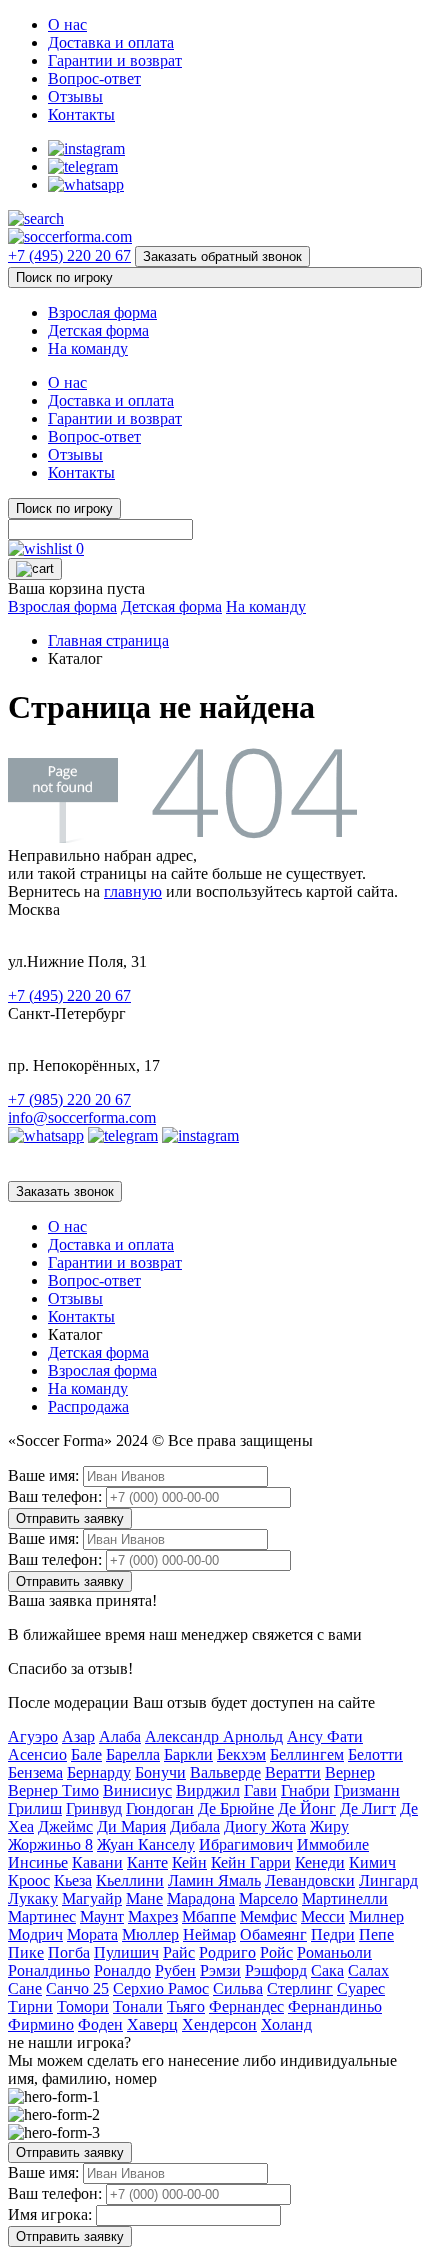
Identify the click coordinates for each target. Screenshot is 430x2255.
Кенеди (320, 1862)
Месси (323, 1916)
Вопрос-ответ (94, 78)
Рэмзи (220, 1970)
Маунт (102, 1916)
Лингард (388, 1880)
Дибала (195, 1826)
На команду (88, 348)
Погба (69, 1952)
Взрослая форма (102, 312)
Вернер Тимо (53, 1790)
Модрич (35, 1934)
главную (133, 891)
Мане (144, 1898)
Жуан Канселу (146, 1844)
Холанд (286, 2024)
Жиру (329, 1826)
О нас (67, 24)
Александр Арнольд (214, 1736)
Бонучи (160, 1772)
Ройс (276, 1952)
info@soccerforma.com (82, 1117)
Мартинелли (345, 1898)
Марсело (268, 1898)
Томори (83, 2006)
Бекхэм (241, 1754)
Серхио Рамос (161, 1988)
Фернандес (246, 2006)
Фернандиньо (335, 2006)
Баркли (188, 1754)
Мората (92, 1934)
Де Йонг (307, 1808)
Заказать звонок (65, 1191)
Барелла (133, 1754)
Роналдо (122, 1970)
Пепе (376, 1934)
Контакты (81, 114)
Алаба (120, 1736)
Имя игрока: (50, 2214)
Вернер (350, 1772)
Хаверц (152, 2024)
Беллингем (307, 1754)
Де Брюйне (236, 1808)
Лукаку (33, 1898)
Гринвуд (94, 1808)
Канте (147, 1862)
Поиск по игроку (64, 277)
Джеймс (65, 1826)
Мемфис (268, 1916)
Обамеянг (273, 1934)
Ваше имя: (43, 1475)
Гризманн (367, 1790)
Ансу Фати (325, 1736)
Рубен (175, 1970)
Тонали (138, 2006)
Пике (26, 1952)
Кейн (189, 1862)
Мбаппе (209, 1916)
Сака (327, 1970)
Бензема (35, 1772)
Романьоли (334, 1952)
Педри (333, 1934)
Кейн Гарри (251, 1862)
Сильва (238, 1988)
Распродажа (88, 1406)
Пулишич (126, 1952)
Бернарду (99, 1772)
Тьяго (186, 2006)
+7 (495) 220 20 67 (69, 255)
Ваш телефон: (55, 1496)
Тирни (30, 2006)
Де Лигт (368, 1808)
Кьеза (73, 1880)
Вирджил (208, 1790)
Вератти (293, 1772)
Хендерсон (219, 2024)
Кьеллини (130, 1880)
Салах (368, 1970)
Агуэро (33, 1736)
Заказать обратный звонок (222, 256)
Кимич (372, 1862)
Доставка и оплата (111, 42)
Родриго (227, 1952)
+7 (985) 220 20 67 (69, 1099)
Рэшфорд (276, 1970)
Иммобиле (333, 1844)
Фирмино (41, 2024)
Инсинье (38, 1862)
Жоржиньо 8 (50, 1844)
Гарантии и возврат (115, 60)
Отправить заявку (70, 1518)
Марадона (201, 1898)
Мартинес (42, 1916)
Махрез (153, 1916)
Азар (78, 1736)
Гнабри (305, 1790)
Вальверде (225, 1772)
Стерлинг (300, 1988)
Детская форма (98, 330)
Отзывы (75, 96)
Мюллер (150, 1934)
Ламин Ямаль (214, 1880)
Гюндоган (160, 1808)
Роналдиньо (49, 1970)
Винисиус (137, 1790)
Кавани (97, 1862)
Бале (86, 1754)
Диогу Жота (265, 1826)
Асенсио (37, 1754)
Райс (179, 1952)
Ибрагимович (246, 1844)
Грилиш (35, 1808)
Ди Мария (131, 1826)
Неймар (209, 1934)
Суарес (361, 1988)
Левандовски (310, 1880)
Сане (25, 1988)
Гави (260, 1790)
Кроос (29, 1880)
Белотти (375, 1754)
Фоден (100, 2024)
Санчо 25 (77, 1988)
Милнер (376, 1916)
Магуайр (92, 1898)
